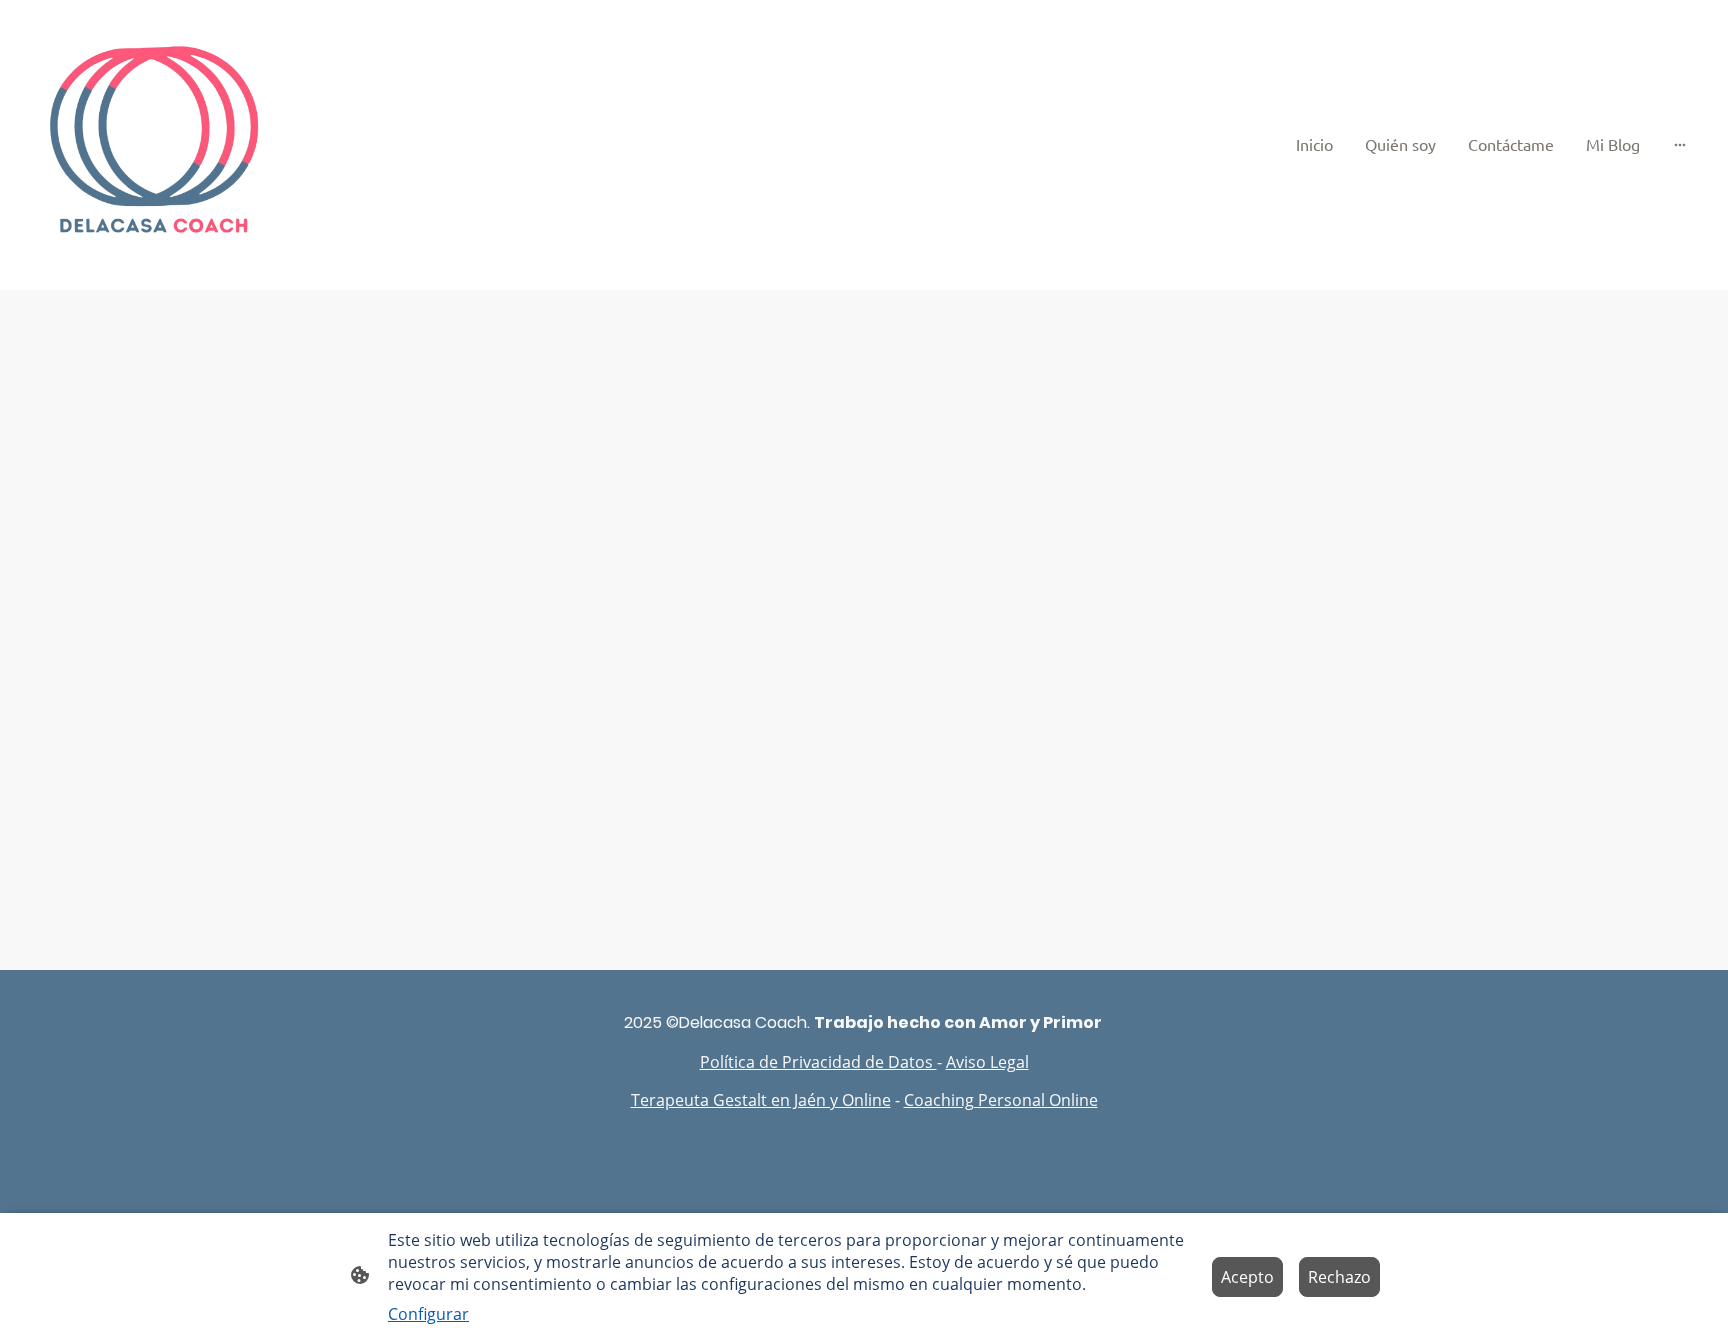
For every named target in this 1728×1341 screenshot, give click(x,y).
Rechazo (1339, 1277)
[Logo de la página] (157, 144)
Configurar (428, 1314)
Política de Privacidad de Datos (818, 1062)
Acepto (1247, 1277)
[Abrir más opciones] (1680, 144)
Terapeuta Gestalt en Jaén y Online (761, 1100)
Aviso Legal (987, 1062)
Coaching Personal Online (1001, 1100)
